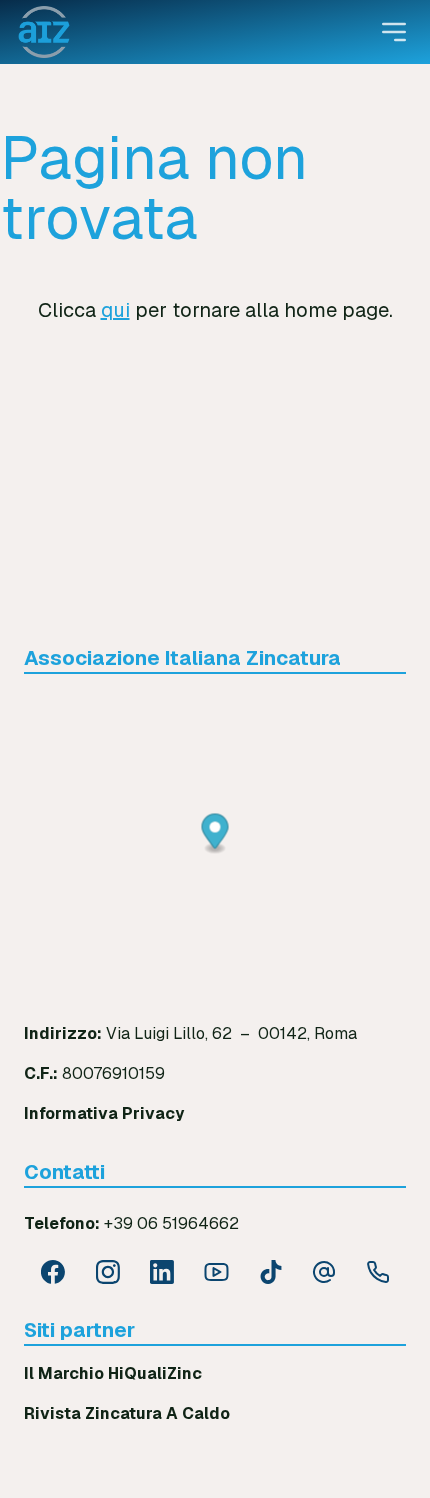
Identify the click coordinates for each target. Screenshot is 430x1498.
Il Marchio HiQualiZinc (113, 1373)
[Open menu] (394, 32)
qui (115, 310)
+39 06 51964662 (171, 1223)
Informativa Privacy (104, 1113)
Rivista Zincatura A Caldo (127, 1413)
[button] (215, 834)
